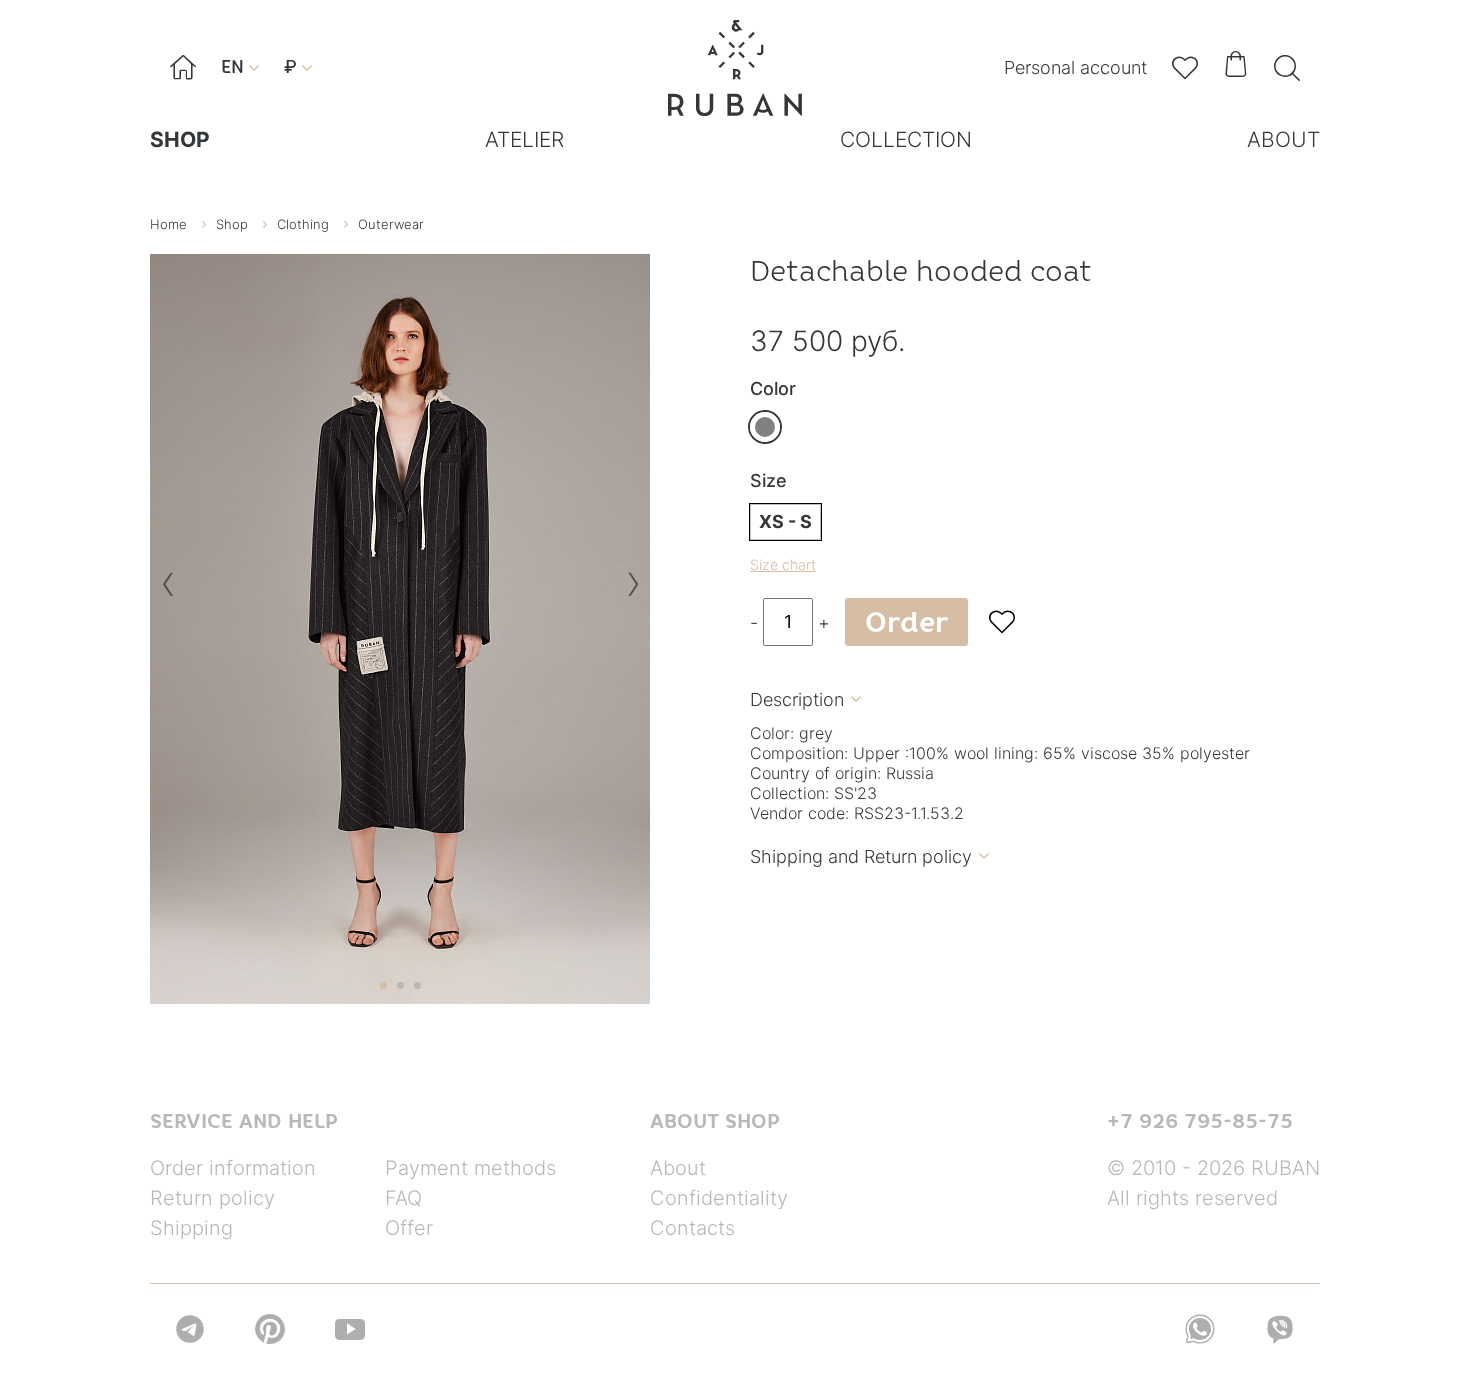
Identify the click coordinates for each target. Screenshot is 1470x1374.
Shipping (191, 1228)
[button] (383, 985)
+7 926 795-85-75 (1200, 1121)
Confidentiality (719, 1198)
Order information (233, 1168)
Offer (409, 1228)
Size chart (783, 564)
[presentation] (167, 591)
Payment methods (470, 1168)
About (678, 1168)
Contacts (692, 1228)
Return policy (212, 1198)
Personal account (1075, 67)
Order (906, 622)
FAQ (403, 1198)
